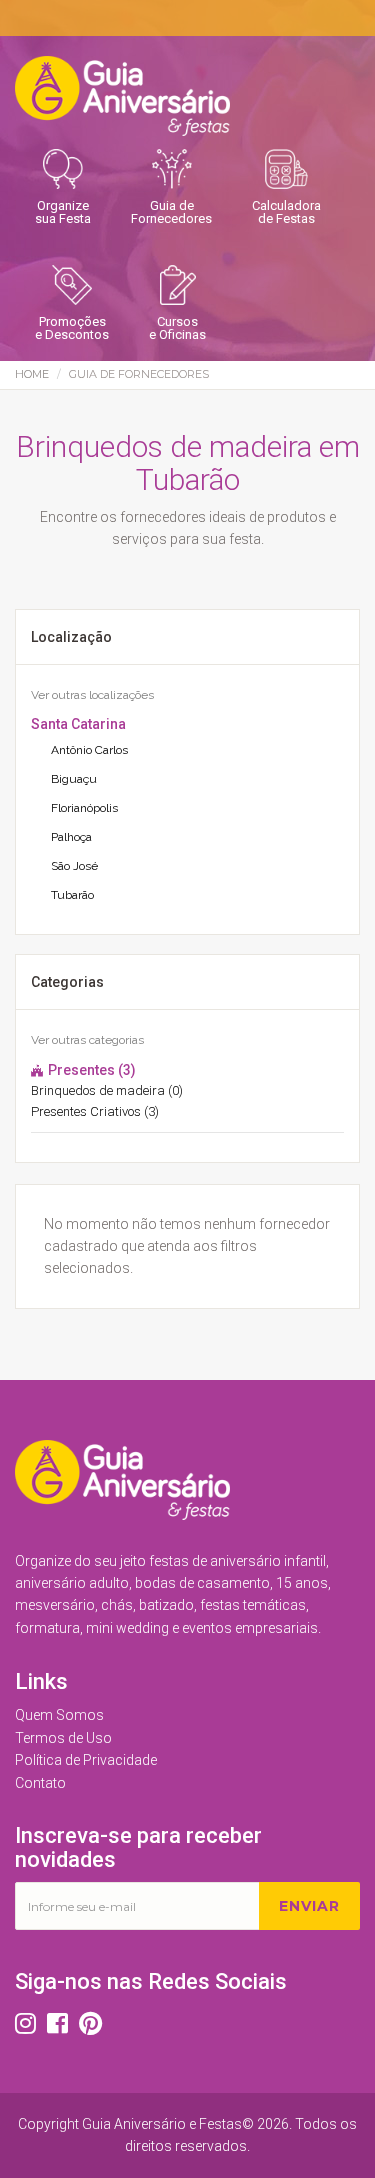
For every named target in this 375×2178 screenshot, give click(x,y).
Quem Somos (59, 1715)
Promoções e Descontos (72, 328)
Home (32, 374)
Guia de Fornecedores (171, 212)
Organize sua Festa (63, 212)
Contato (40, 1783)
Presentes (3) (90, 1070)
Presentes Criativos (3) (95, 1111)
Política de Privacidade (86, 1760)
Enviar (309, 1906)
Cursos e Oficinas (177, 328)
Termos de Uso (63, 1738)
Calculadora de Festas (286, 212)
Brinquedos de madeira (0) (107, 1090)
